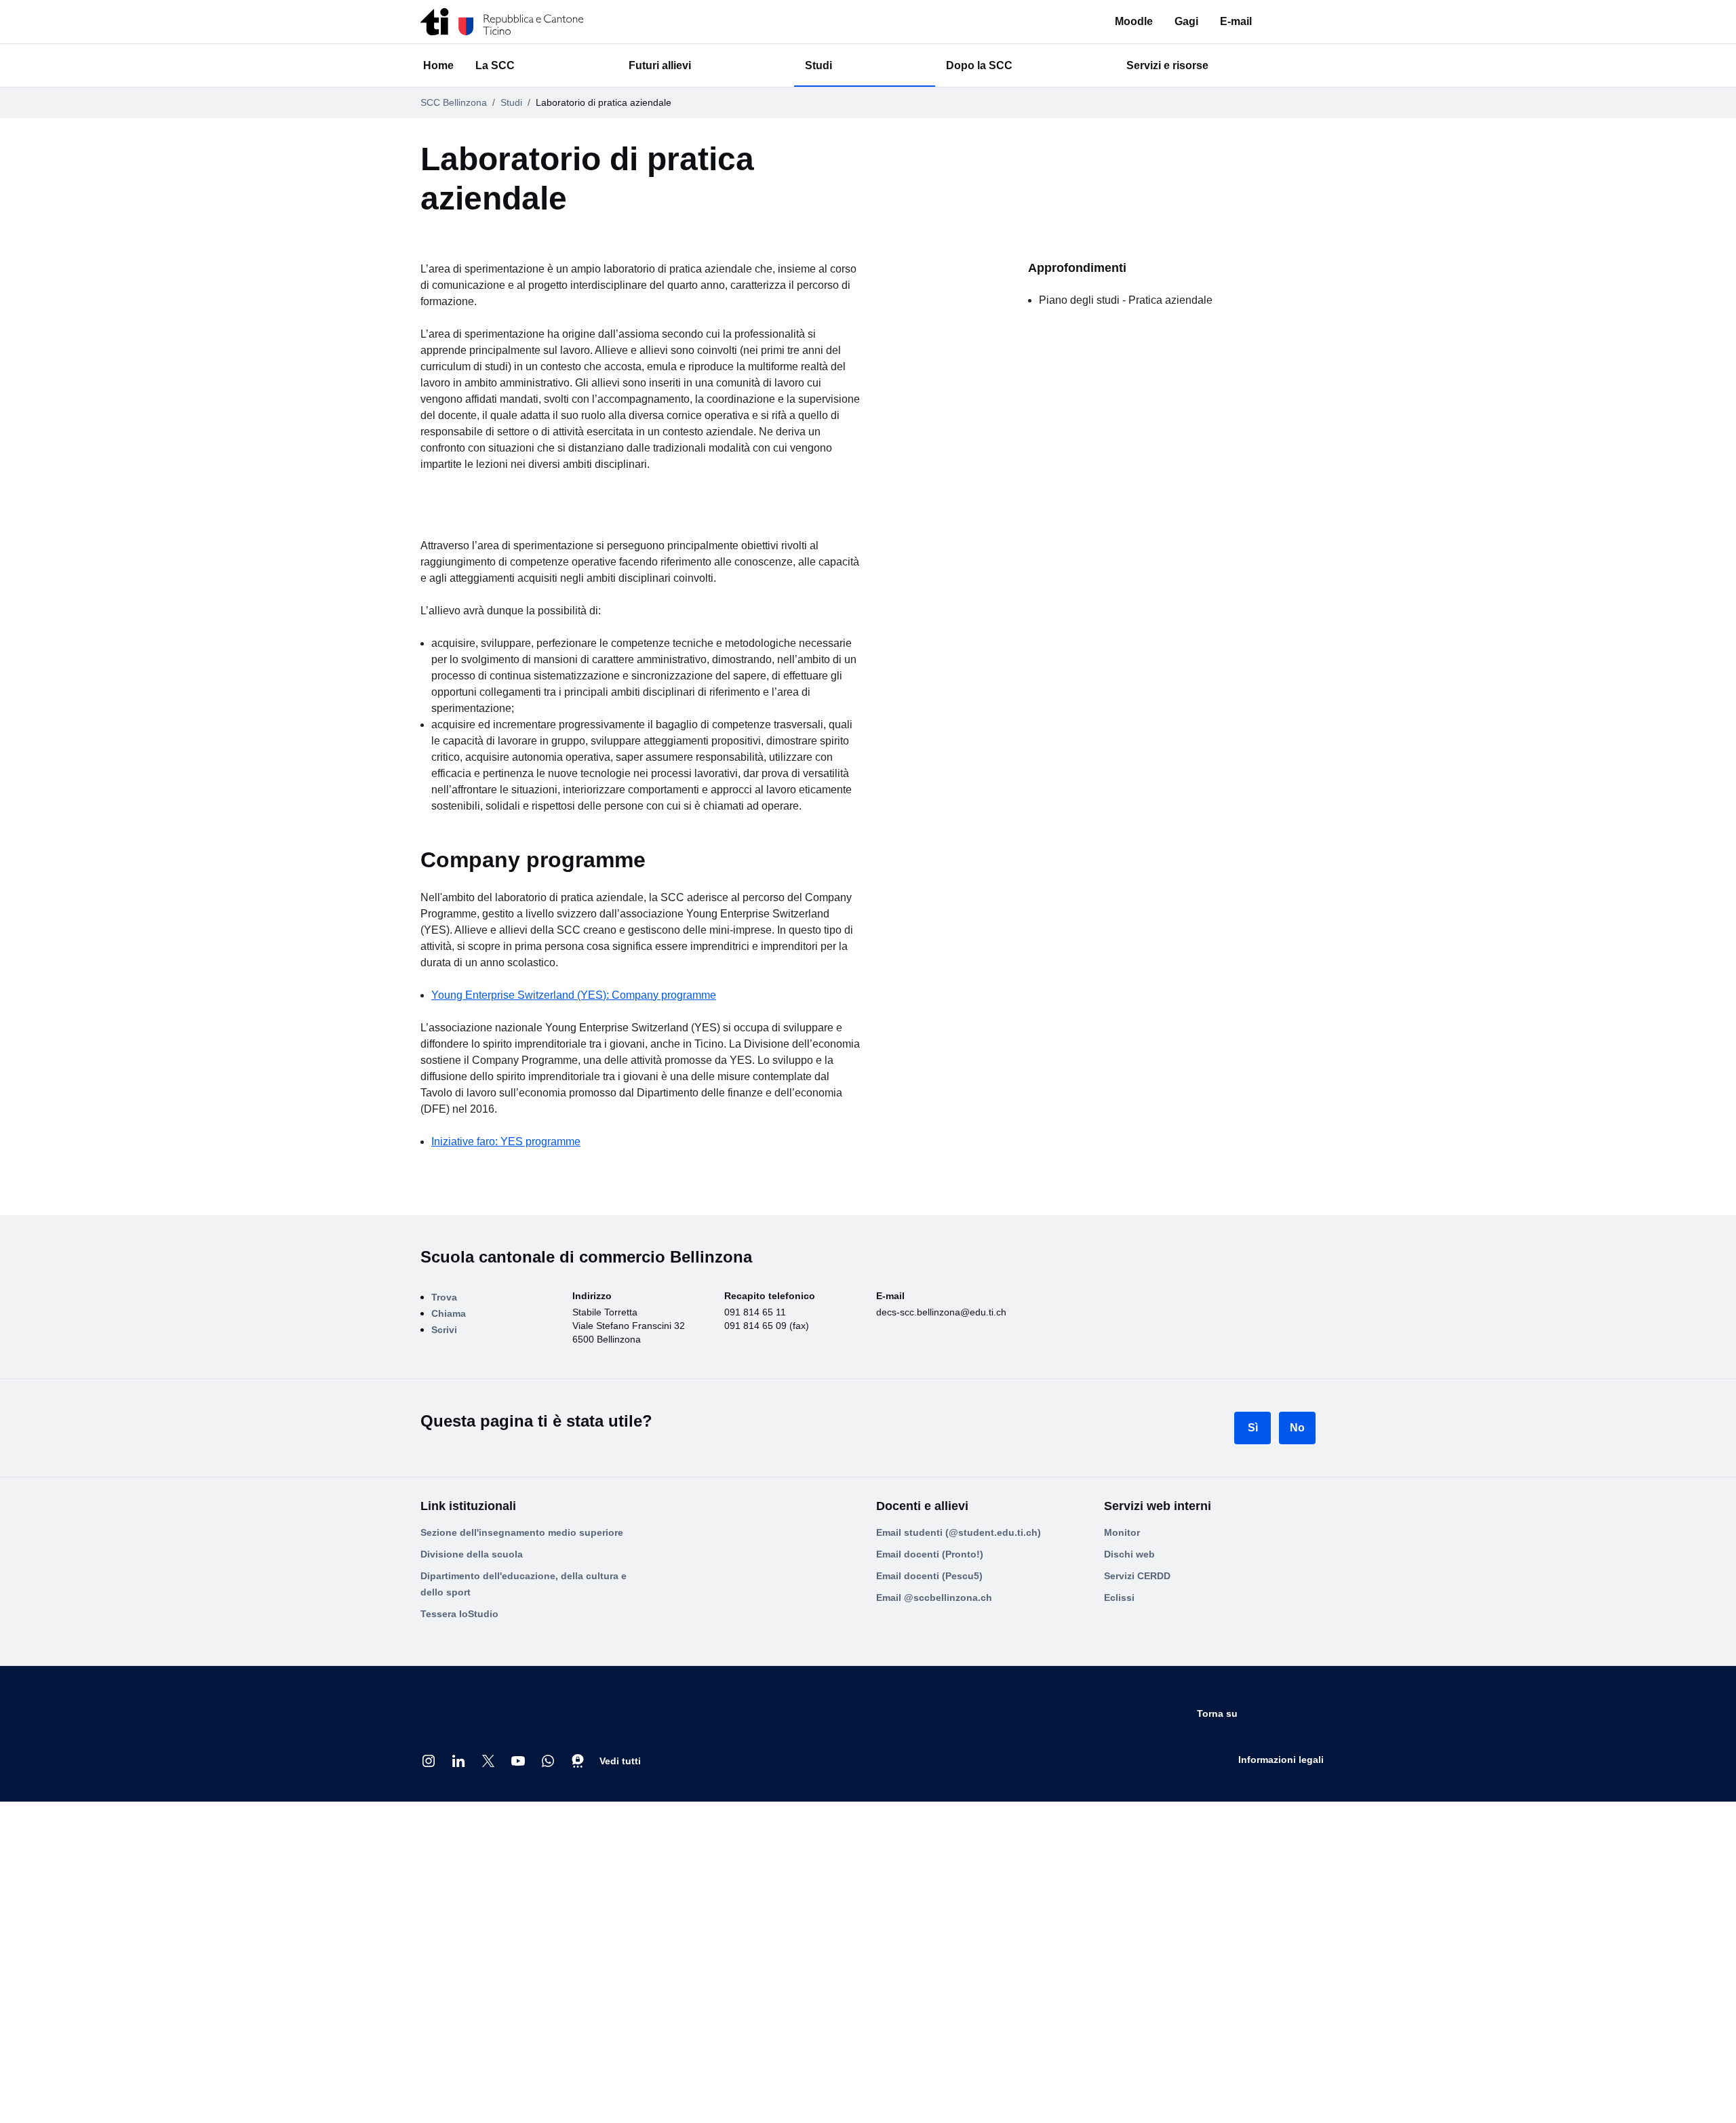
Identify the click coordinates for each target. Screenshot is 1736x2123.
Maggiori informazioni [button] (919, 2101)
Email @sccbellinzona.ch (934, 1987)
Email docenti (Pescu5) (929, 1966)
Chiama (457, 1705)
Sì (1253, 1817)
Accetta (1287, 2101)
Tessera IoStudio (459, 2004)
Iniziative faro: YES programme (519, 1391)
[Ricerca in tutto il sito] (1307, 22)
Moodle (1160, 21)
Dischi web (1129, 1944)
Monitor (1122, 1922)
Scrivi (452, 1727)
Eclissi (1119, 1987)
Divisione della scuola (472, 1944)
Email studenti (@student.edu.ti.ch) (959, 1922)
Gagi (1212, 21)
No (1297, 1817)
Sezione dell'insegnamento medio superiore (522, 1922)
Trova (452, 1684)
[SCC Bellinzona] (502, 22)
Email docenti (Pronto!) (930, 1944)
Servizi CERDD (1137, 1966)
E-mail (1262, 21)
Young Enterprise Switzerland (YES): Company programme (591, 1245)
